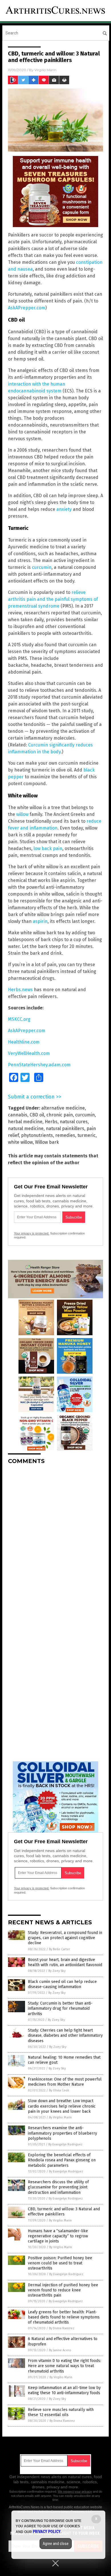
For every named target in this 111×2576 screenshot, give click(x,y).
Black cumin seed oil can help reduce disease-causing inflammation (62, 1984)
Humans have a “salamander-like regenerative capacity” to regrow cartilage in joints (58, 2236)
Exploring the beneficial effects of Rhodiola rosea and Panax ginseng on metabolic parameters (62, 2160)
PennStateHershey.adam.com (39, 1065)
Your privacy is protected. (32, 1233)
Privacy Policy (47, 2532)
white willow (20, 1142)
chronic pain (60, 1115)
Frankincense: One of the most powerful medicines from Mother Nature (65, 2082)
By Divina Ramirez (62, 2328)
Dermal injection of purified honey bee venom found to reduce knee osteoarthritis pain (63, 2290)
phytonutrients (37, 1135)
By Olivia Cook (59, 2090)
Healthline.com (24, 1042)
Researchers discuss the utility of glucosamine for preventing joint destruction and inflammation (58, 2187)
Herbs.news (20, 990)
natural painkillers (65, 1128)
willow (22, 814)
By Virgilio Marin (60, 2117)
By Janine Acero (60, 2350)
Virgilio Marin (45, 70)
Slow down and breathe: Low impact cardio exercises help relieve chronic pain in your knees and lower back (62, 2106)
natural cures (74, 1122)
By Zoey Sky (57, 1971)
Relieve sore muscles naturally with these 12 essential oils (61, 2412)
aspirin (40, 921)
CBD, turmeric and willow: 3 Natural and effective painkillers (64, 2212)
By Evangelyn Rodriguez (65, 2144)
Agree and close (56, 2544)
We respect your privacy (75, 2491)
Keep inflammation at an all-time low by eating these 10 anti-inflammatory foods (64, 2390)
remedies (65, 1135)
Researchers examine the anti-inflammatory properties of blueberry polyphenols (62, 2133)
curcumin (42, 567)
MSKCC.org (19, 1019)
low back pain (48, 848)
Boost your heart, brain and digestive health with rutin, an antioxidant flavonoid (65, 1962)
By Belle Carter (59, 1949)
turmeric (87, 1135)
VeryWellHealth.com (29, 1053)
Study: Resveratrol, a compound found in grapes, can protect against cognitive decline (65, 1938)
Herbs (51, 1122)
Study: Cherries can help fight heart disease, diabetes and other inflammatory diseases (65, 2035)
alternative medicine (63, 1108)
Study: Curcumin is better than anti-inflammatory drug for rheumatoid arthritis (60, 2008)
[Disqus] (55, 1540)
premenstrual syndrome (34, 606)
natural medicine (26, 1128)
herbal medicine (25, 1122)
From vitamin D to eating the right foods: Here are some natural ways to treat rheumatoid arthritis (64, 2366)
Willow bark (47, 1142)
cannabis (18, 1115)
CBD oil (37, 1115)
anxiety (64, 509)
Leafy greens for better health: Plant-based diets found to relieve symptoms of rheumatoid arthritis (64, 2317)
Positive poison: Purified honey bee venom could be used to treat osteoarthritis (60, 2263)
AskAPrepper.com (27, 308)
